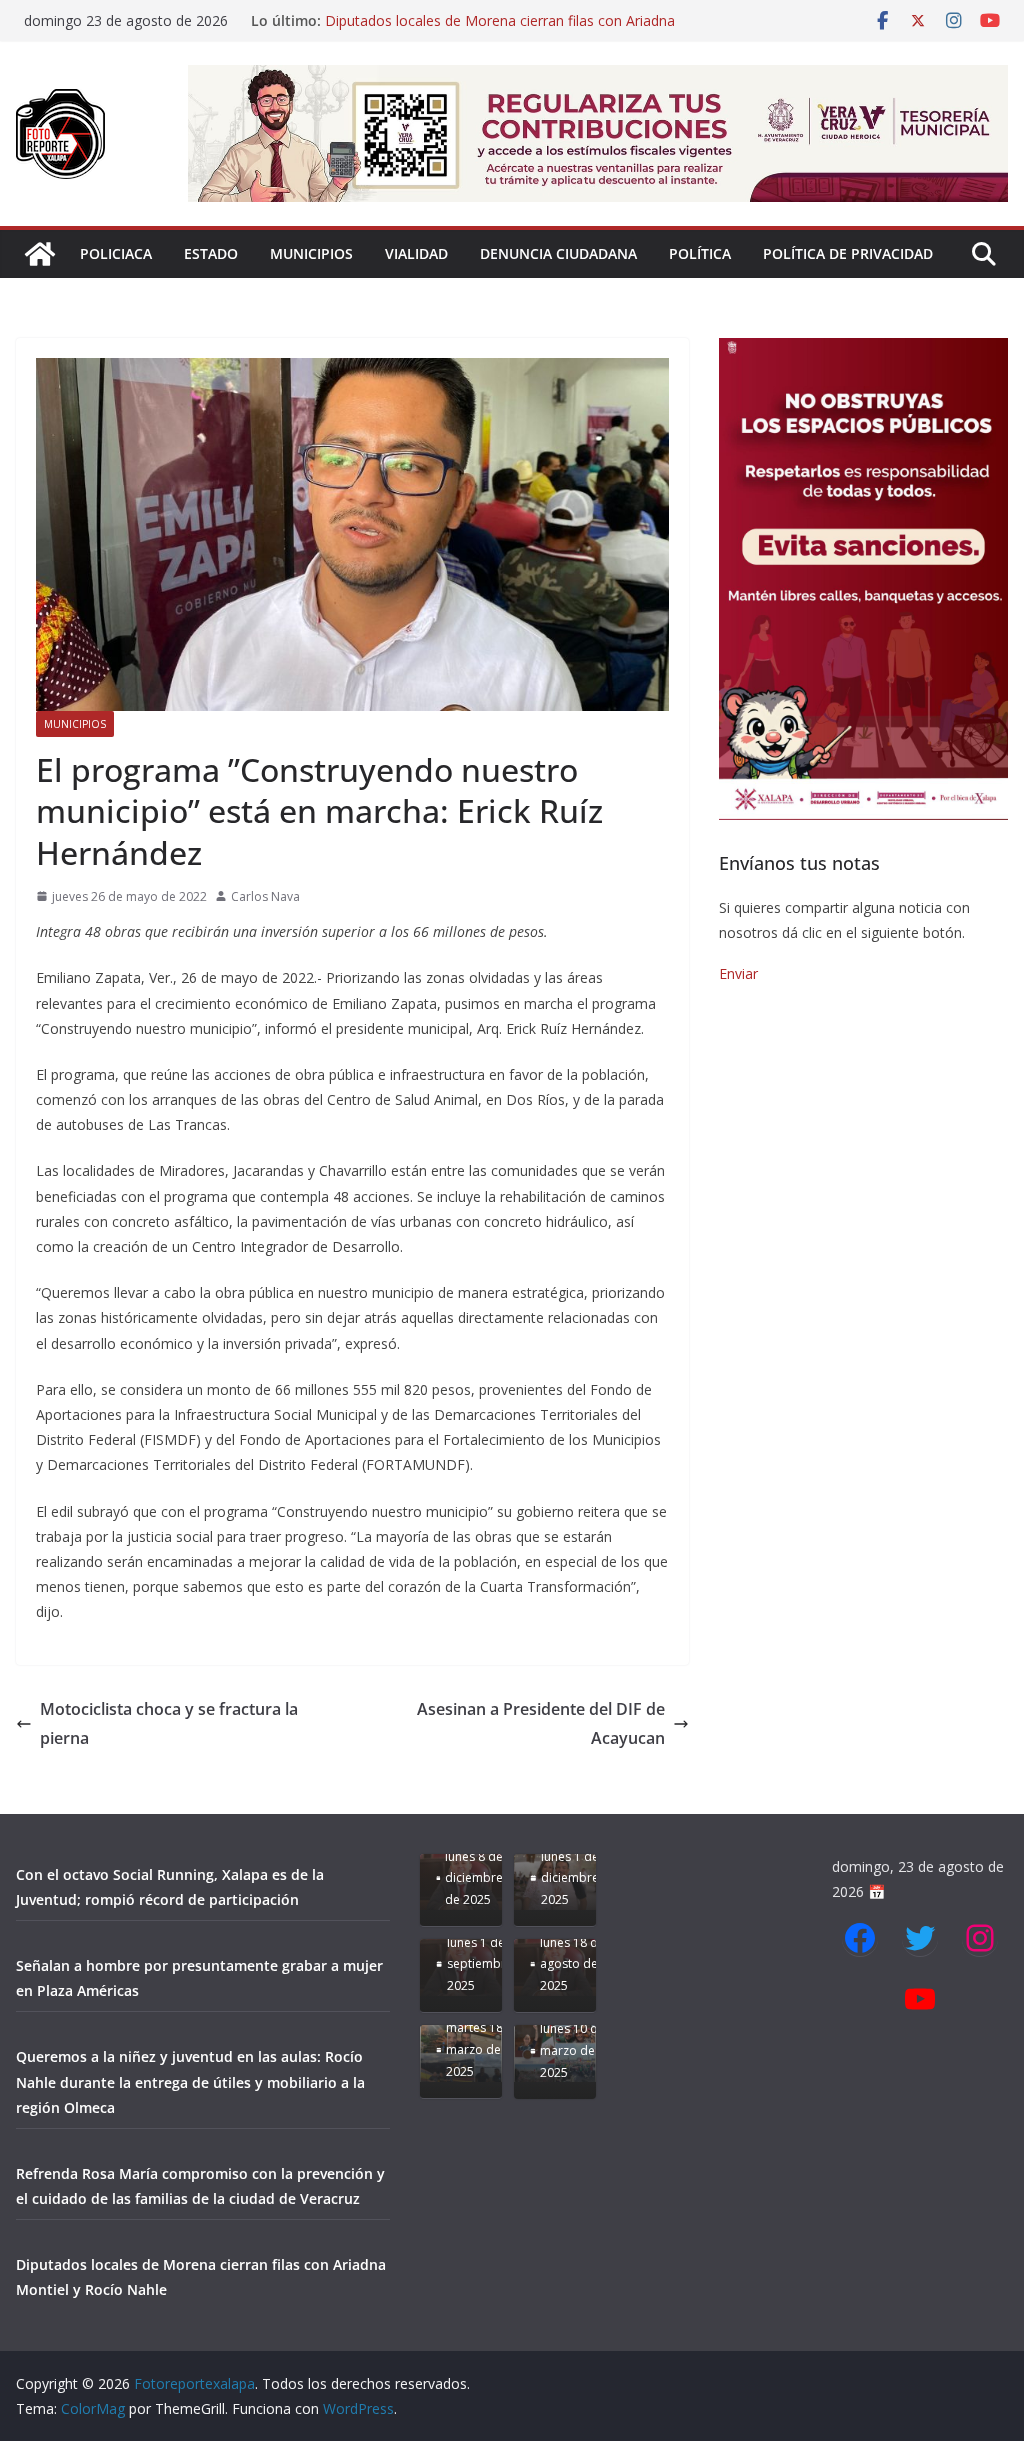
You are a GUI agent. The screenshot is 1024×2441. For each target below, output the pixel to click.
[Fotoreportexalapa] (40, 254)
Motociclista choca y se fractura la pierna (169, 1723)
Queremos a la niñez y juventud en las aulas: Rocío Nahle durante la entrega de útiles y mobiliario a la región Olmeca (190, 2081)
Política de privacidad (848, 253)
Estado (211, 253)
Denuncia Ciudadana (558, 253)
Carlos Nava (265, 896)
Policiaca (116, 253)
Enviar (738, 973)
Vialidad (416, 253)
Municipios (311, 253)
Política (700, 253)
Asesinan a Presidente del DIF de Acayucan (541, 1723)
